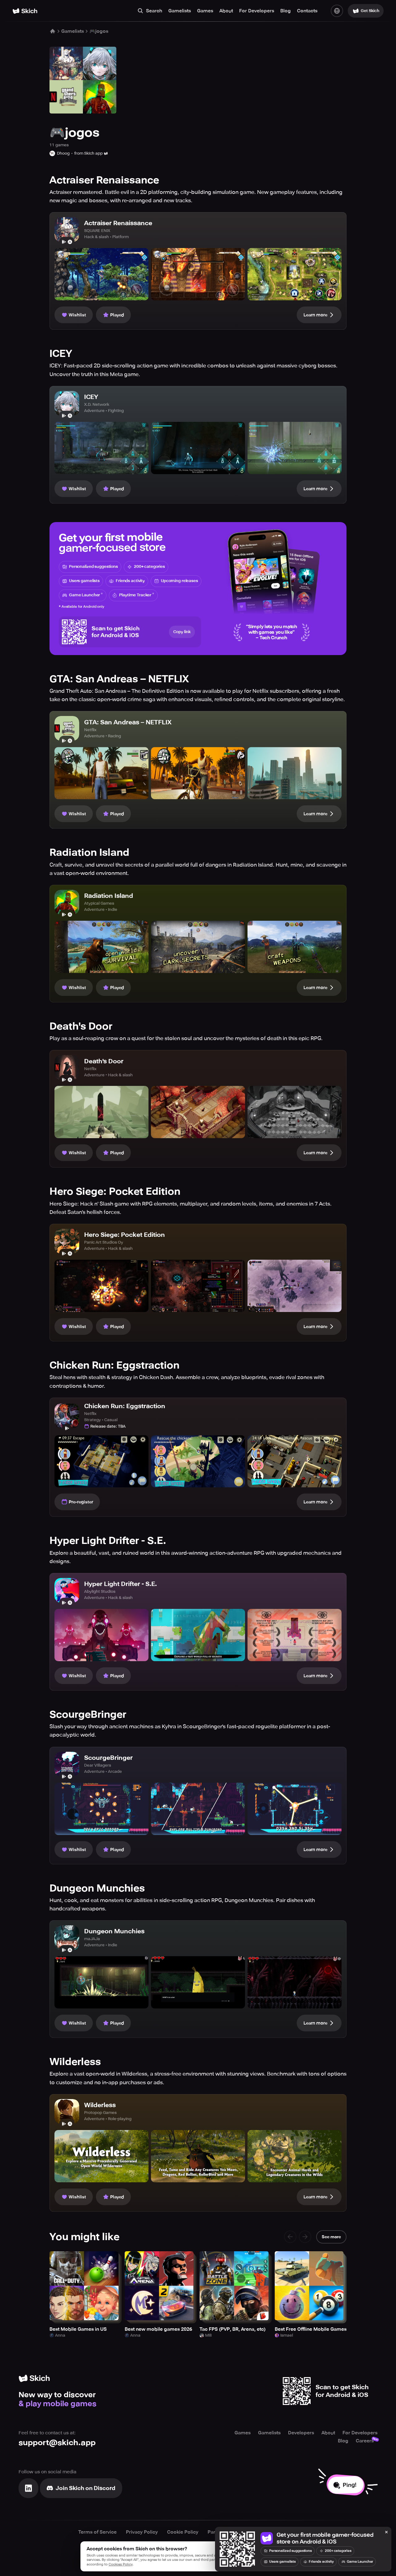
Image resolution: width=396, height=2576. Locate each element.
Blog (286, 11)
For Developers (257, 11)
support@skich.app (57, 2443)
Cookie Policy (183, 2532)
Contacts (307, 11)
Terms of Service (97, 2532)
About (226, 11)
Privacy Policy (142, 2532)
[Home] (25, 11)
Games (205, 11)
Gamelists (180, 11)
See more (331, 2237)
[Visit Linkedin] (28, 2488)
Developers (301, 2433)
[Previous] (290, 2237)
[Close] (386, 2532)
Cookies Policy (121, 2564)
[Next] (305, 2237)
